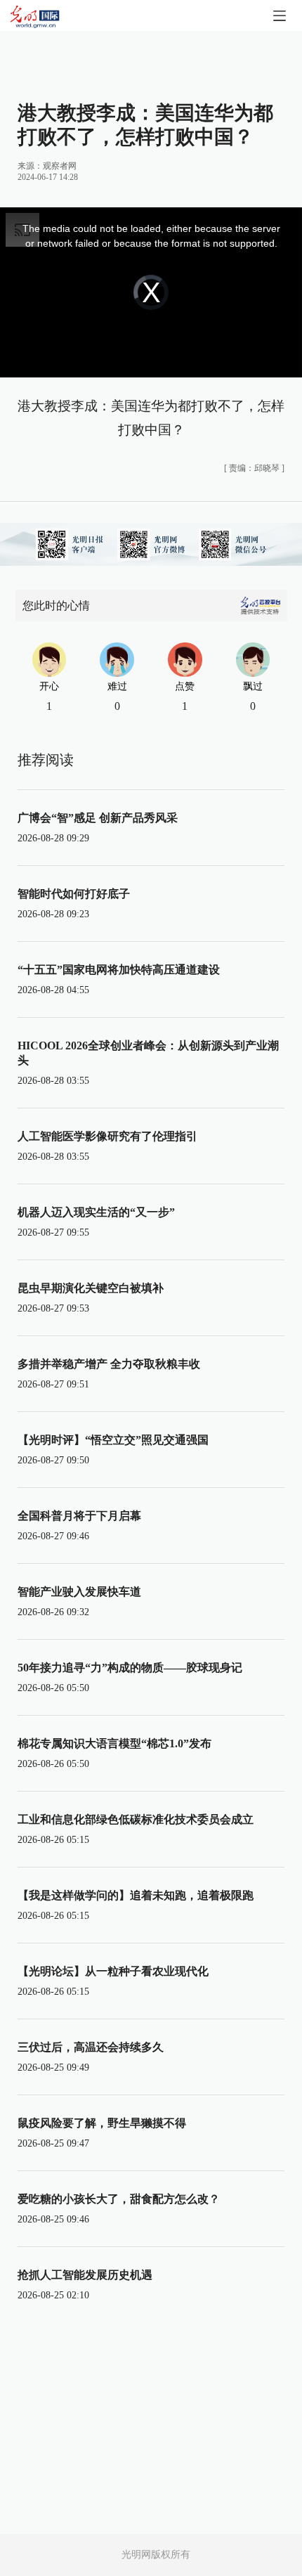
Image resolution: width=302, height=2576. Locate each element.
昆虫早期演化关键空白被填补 (91, 1288)
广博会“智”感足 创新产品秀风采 (98, 818)
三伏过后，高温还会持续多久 (91, 2047)
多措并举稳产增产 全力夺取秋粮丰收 (109, 1364)
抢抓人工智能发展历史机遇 (85, 2275)
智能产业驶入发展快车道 (79, 1592)
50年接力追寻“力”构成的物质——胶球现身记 (130, 1668)
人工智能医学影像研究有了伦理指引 (107, 1136)
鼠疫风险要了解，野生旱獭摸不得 (102, 2123)
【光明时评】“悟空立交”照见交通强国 (113, 1440)
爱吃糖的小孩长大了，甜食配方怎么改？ (119, 2199)
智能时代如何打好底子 (74, 894)
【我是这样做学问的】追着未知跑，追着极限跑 (136, 1895)
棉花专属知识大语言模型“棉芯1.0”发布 (114, 1743)
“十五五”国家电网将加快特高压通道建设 (119, 970)
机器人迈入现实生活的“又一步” (96, 1212)
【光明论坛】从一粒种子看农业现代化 (113, 1971)
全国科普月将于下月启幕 (79, 1516)
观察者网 (60, 166)
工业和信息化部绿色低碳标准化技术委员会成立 (136, 1819)
